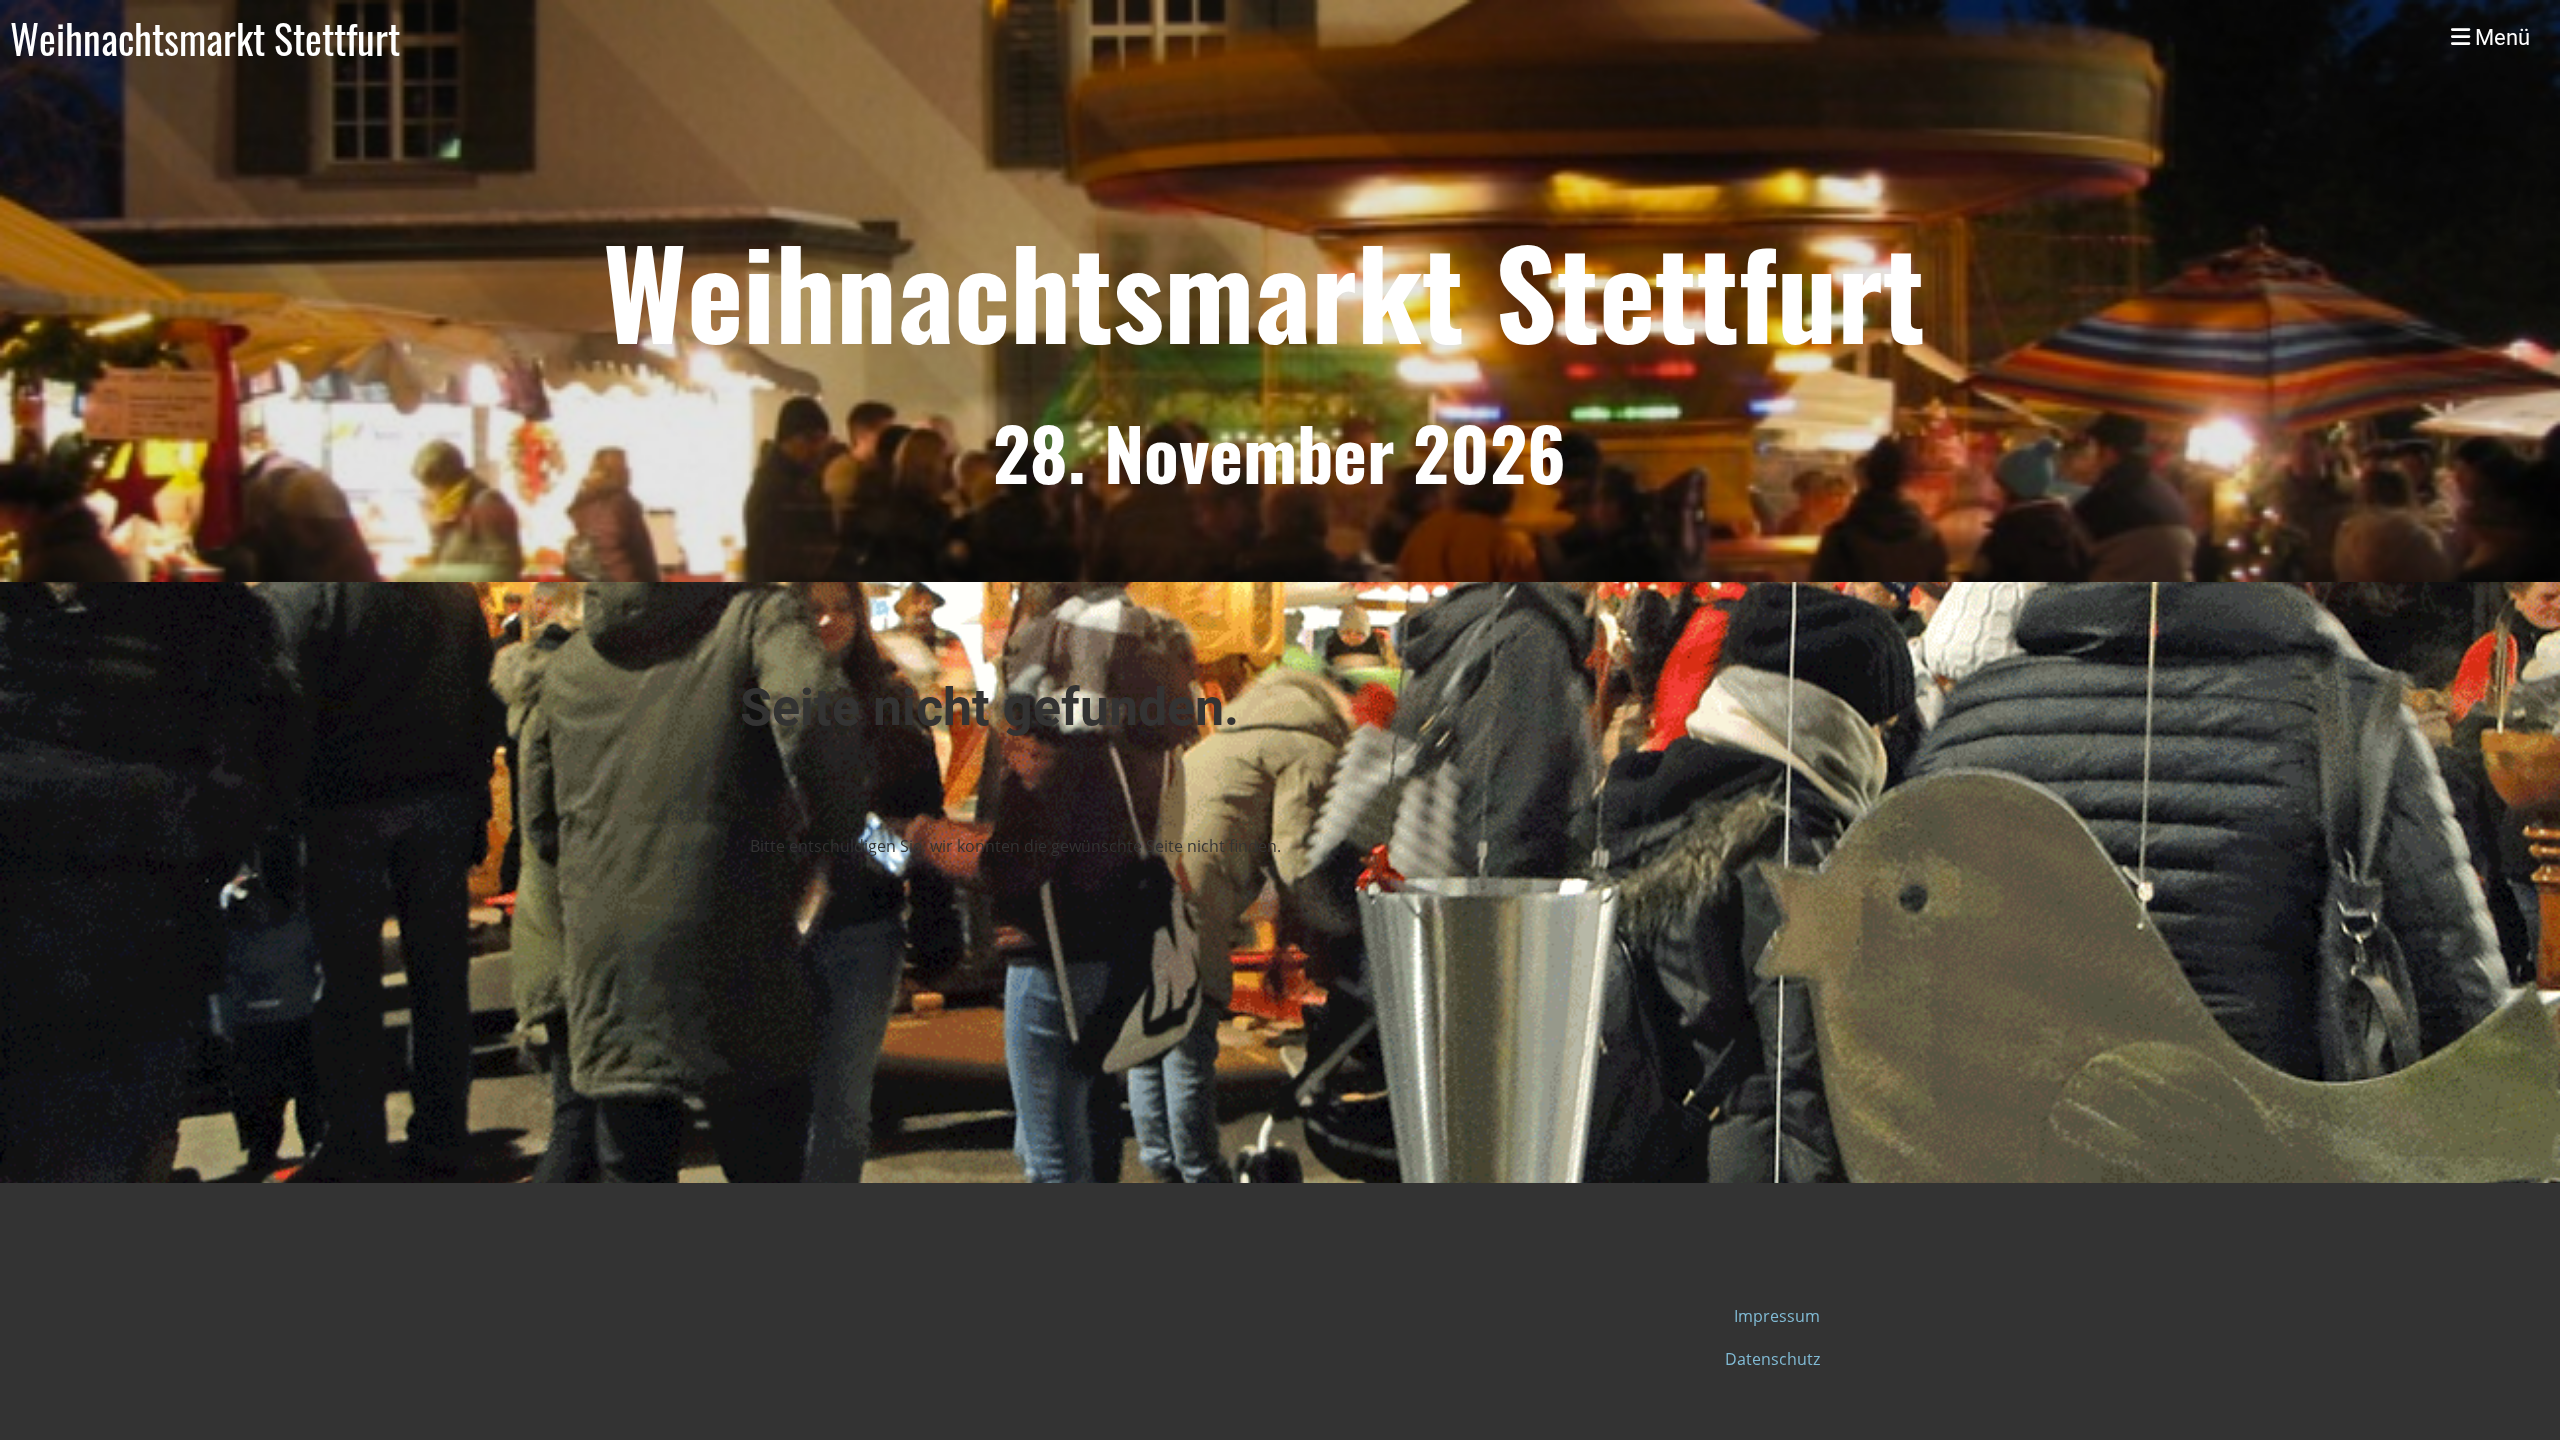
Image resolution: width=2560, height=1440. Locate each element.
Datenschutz (1772, 1359)
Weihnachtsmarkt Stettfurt (205, 38)
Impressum (1777, 1316)
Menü (2500, 37)
